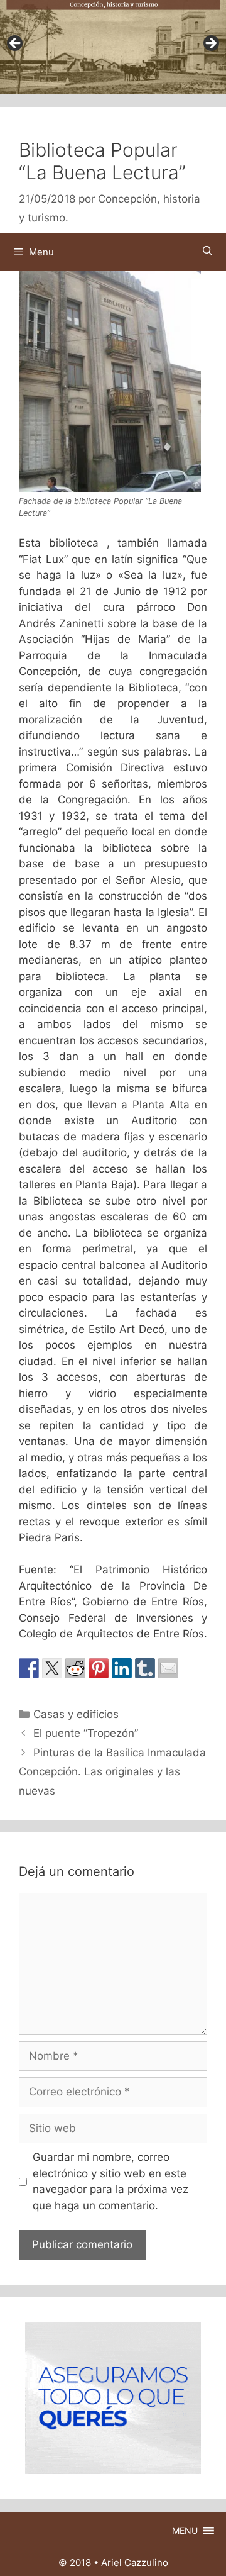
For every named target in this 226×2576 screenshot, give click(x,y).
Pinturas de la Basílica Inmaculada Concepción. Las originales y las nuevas (112, 1772)
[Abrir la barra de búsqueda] (207, 251)
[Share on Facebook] (29, 1668)
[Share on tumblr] (145, 1668)
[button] (185, 2531)
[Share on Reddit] (75, 1668)
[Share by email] (168, 1668)
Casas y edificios (76, 1714)
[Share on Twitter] (52, 1668)
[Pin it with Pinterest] (99, 1668)
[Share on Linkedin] (122, 1668)
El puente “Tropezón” (86, 1733)
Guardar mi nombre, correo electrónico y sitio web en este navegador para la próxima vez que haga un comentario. (110, 2181)
